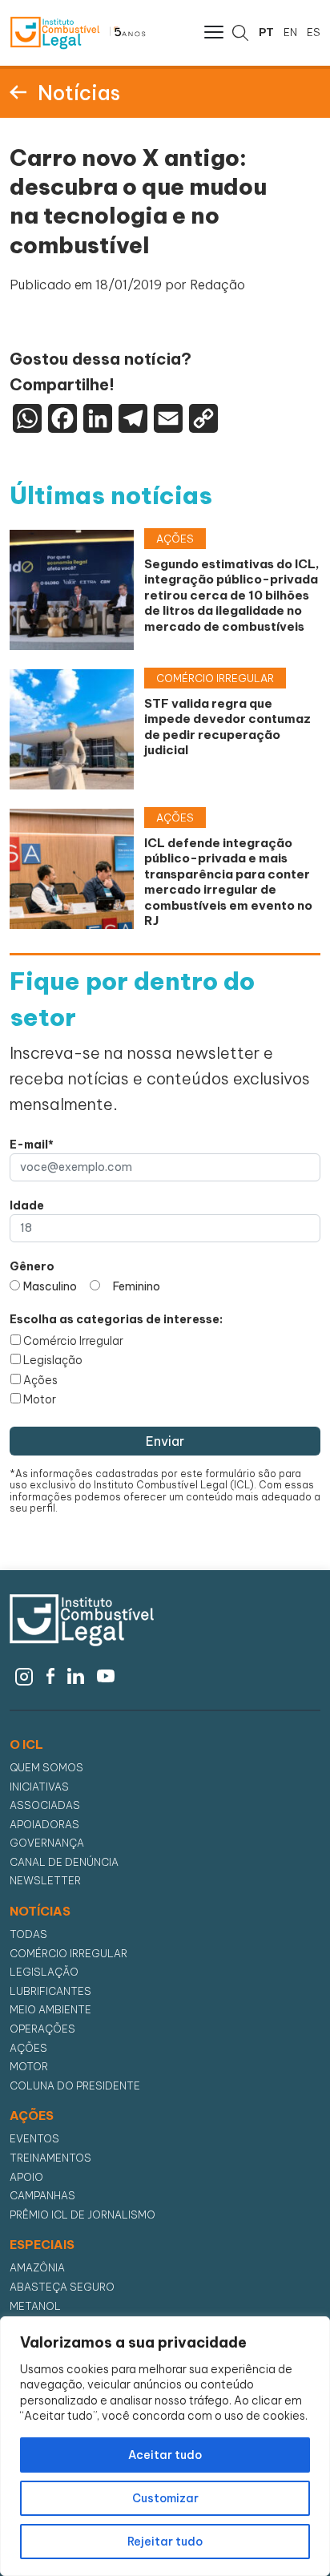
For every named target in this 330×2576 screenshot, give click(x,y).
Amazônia (37, 2268)
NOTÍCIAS (40, 1912)
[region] (165, 2446)
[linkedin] (76, 1674)
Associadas (45, 1805)
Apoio (26, 2177)
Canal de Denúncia (64, 1862)
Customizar (165, 2498)
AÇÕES (32, 2116)
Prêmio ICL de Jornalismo (82, 2215)
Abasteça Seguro (62, 2287)
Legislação (53, 1360)
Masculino (50, 1286)
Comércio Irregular (73, 1341)
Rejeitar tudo (165, 2542)
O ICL (26, 1745)
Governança (47, 1843)
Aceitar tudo (165, 2455)
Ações (40, 1380)
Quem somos (46, 1768)
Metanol (35, 2306)
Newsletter (45, 1881)
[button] (212, 31)
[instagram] (24, 1674)
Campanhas (42, 2196)
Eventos (34, 2139)
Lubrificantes (50, 1991)
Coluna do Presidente (75, 2086)
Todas (28, 1934)
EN (290, 32)
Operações (42, 2029)
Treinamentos (50, 2158)
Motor (40, 1399)
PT (266, 32)
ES (314, 32)
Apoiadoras (44, 1825)
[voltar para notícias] (18, 91)
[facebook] (50, 1674)
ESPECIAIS (42, 2245)
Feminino (137, 1286)
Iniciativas (39, 1787)
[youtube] (106, 1674)
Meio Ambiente (50, 2010)
